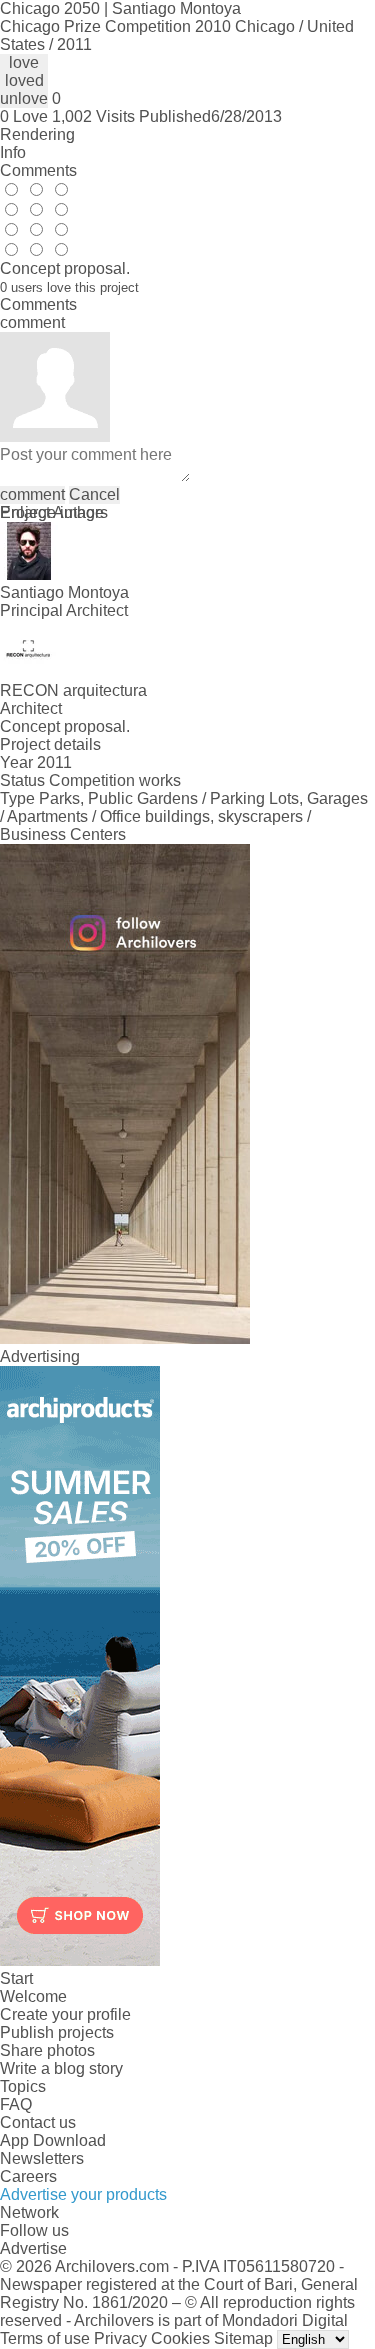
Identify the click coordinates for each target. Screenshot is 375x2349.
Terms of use (45, 2338)
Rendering (37, 134)
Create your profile (65, 2014)
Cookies (180, 2338)
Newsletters (42, 2158)
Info (13, 152)
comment (32, 494)
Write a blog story (61, 2068)
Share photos (47, 2050)
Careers (28, 2176)
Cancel (94, 494)
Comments (38, 170)
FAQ (16, 2104)
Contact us (38, 2122)
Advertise (33, 2248)
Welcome (33, 1996)
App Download (53, 2140)
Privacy (120, 2338)
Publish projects (57, 2032)
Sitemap (243, 2338)
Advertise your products (83, 2194)
